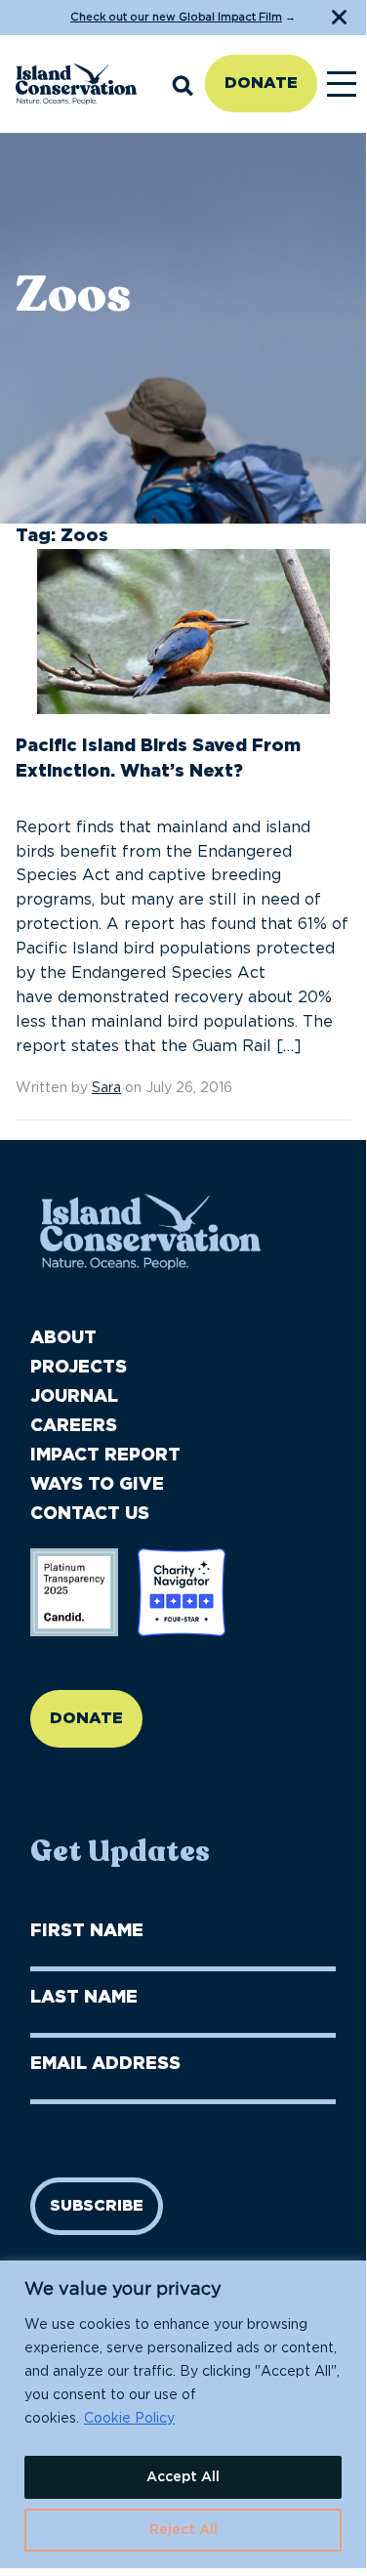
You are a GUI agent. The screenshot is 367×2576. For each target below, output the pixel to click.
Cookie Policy (129, 2419)
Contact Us (90, 1514)
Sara (106, 1088)
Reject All (183, 2530)
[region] (183, 2414)
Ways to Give (97, 1485)
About (63, 1338)
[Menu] (342, 84)
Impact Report (105, 1456)
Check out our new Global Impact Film (176, 17)
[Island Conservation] (76, 84)
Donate (261, 83)
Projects (79, 1368)
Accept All (183, 2477)
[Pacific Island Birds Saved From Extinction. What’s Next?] (183, 640)
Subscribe (97, 2206)
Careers (74, 1426)
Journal (74, 1397)
